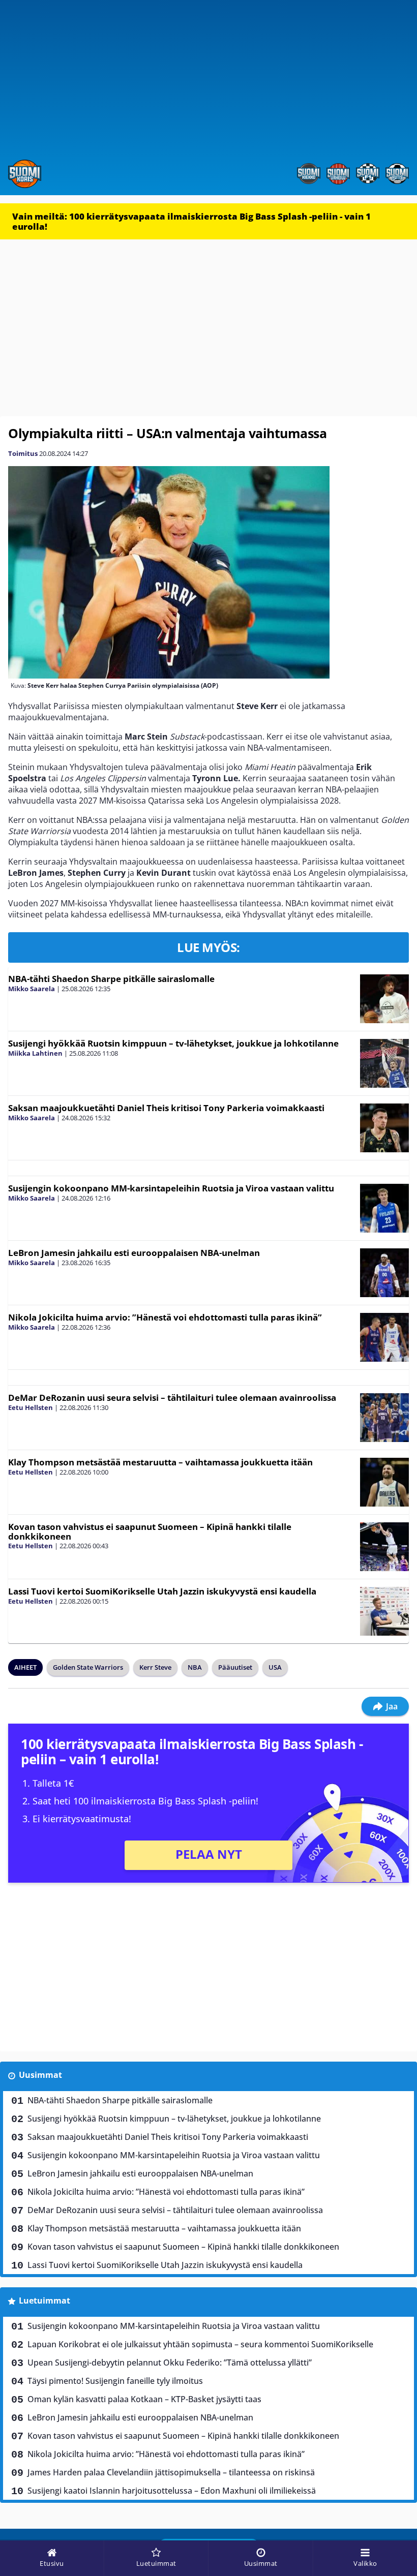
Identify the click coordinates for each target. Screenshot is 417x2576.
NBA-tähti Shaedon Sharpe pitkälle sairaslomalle (111, 979)
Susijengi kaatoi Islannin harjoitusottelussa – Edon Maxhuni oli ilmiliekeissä (172, 2491)
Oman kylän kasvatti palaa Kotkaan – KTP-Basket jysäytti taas (144, 2399)
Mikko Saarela (32, 989)
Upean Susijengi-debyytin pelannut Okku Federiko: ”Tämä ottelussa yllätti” (170, 2363)
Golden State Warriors (88, 1667)
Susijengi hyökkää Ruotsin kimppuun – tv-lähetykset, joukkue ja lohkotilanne (173, 1043)
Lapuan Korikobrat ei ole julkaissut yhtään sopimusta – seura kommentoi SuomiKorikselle (200, 2344)
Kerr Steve (155, 1667)
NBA (195, 1667)
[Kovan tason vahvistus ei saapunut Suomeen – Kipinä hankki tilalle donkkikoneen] (384, 1547)
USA (275, 1667)
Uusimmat (40, 2075)
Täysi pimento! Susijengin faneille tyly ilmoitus (115, 2381)
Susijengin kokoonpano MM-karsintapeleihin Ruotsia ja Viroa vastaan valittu (171, 1188)
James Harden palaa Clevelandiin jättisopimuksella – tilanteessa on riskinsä (171, 2472)
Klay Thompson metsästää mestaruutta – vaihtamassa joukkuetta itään (160, 1462)
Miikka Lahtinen (35, 1053)
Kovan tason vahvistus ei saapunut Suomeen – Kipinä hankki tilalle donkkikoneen (150, 1531)
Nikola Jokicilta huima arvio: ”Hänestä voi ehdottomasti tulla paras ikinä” (165, 1317)
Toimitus (23, 453)
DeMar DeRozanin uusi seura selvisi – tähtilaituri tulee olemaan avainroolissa (172, 1398)
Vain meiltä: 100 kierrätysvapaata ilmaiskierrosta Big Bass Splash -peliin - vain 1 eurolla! (191, 221)
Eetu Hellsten (31, 1407)
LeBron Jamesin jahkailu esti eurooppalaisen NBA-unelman (134, 1253)
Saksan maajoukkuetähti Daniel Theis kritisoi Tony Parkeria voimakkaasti (166, 1108)
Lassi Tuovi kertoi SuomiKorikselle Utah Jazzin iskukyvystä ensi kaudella (162, 1591)
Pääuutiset (235, 1667)
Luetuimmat (44, 2301)
